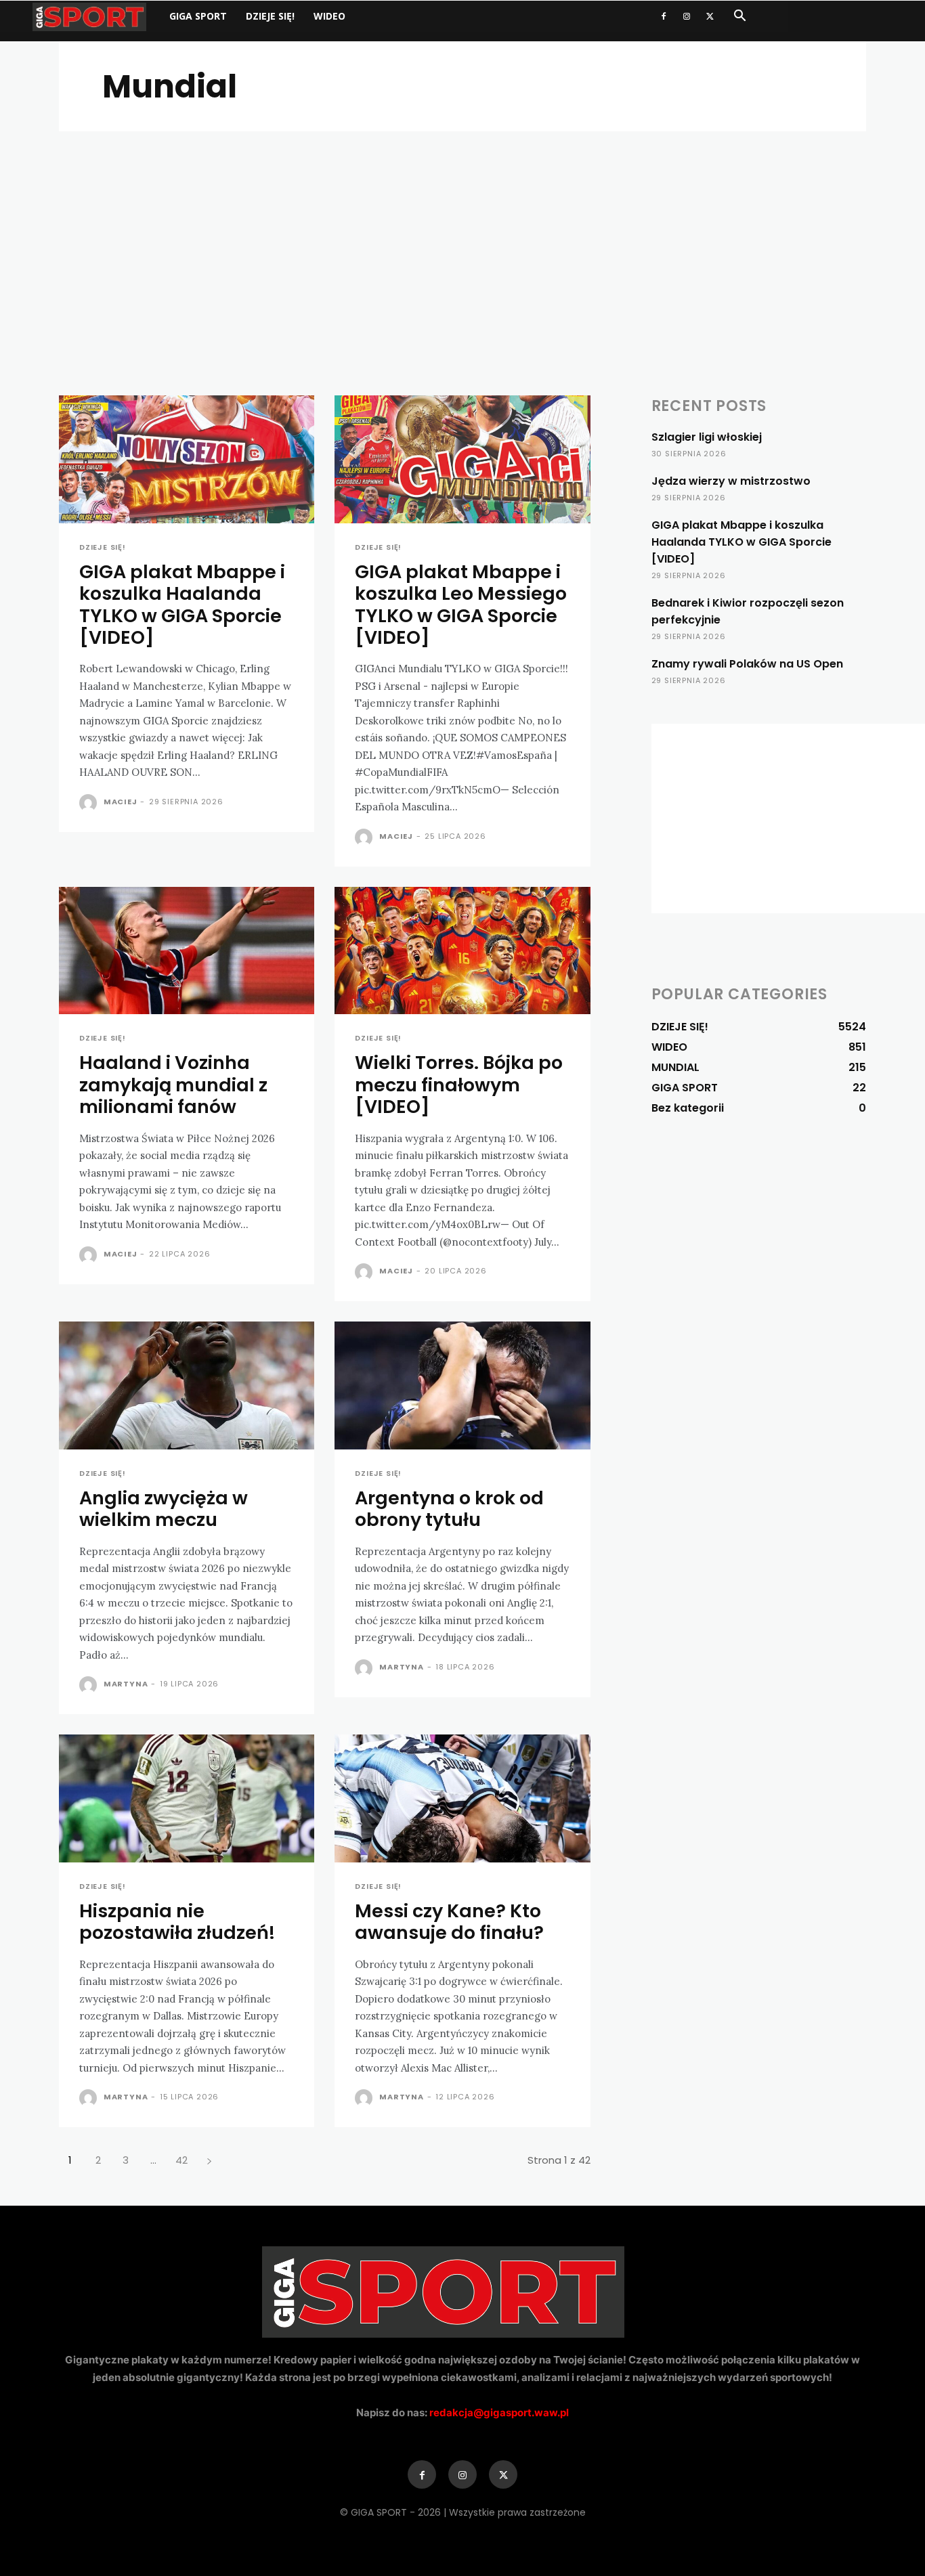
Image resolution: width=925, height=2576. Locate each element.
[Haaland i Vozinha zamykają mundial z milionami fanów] (187, 951)
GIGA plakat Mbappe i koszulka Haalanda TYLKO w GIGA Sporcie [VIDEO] (182, 605)
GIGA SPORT (198, 16)
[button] (739, 17)
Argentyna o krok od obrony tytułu (449, 1509)
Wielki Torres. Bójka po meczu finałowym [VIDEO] (459, 1085)
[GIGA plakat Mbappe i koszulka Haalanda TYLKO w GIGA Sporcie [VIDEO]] (187, 459)
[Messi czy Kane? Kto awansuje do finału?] (462, 1798)
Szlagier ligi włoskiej (707, 437)
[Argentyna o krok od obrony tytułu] (462, 1385)
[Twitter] (710, 16)
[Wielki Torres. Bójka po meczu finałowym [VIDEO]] (462, 951)
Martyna (126, 1684)
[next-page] (209, 2160)
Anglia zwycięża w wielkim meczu (164, 1509)
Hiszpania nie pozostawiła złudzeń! (177, 1922)
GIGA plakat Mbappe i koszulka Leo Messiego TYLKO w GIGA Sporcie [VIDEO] (461, 605)
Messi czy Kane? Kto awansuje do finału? (449, 1922)
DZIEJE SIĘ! (270, 16)
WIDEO (329, 16)
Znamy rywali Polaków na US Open (747, 664)
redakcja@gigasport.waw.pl (499, 2413)
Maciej (121, 802)
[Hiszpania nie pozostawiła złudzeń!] (187, 1798)
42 (181, 2160)
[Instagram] (687, 16)
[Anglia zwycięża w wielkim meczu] (187, 1385)
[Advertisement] (462, 233)
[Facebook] (664, 16)
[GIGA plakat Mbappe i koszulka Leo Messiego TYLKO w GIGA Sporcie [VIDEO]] (462, 459)
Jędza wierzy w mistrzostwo (731, 481)
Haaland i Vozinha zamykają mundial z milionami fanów (173, 1085)
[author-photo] (90, 803)
